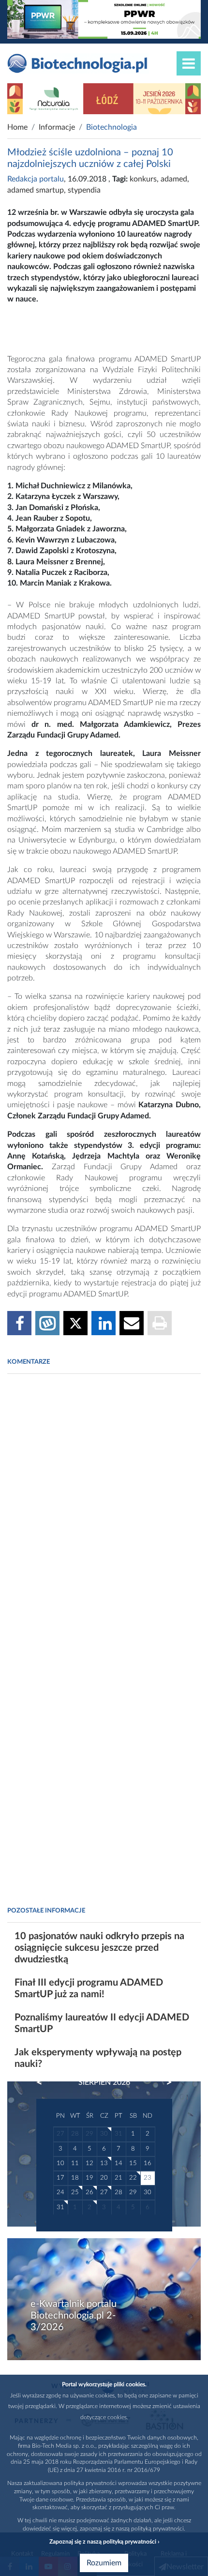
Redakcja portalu (36, 179)
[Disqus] (104, 1514)
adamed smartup (36, 190)
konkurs (143, 179)
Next (164, 2082)
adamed (174, 179)
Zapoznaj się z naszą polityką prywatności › (104, 2542)
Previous (44, 2082)
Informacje (57, 127)
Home (17, 127)
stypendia (84, 190)
